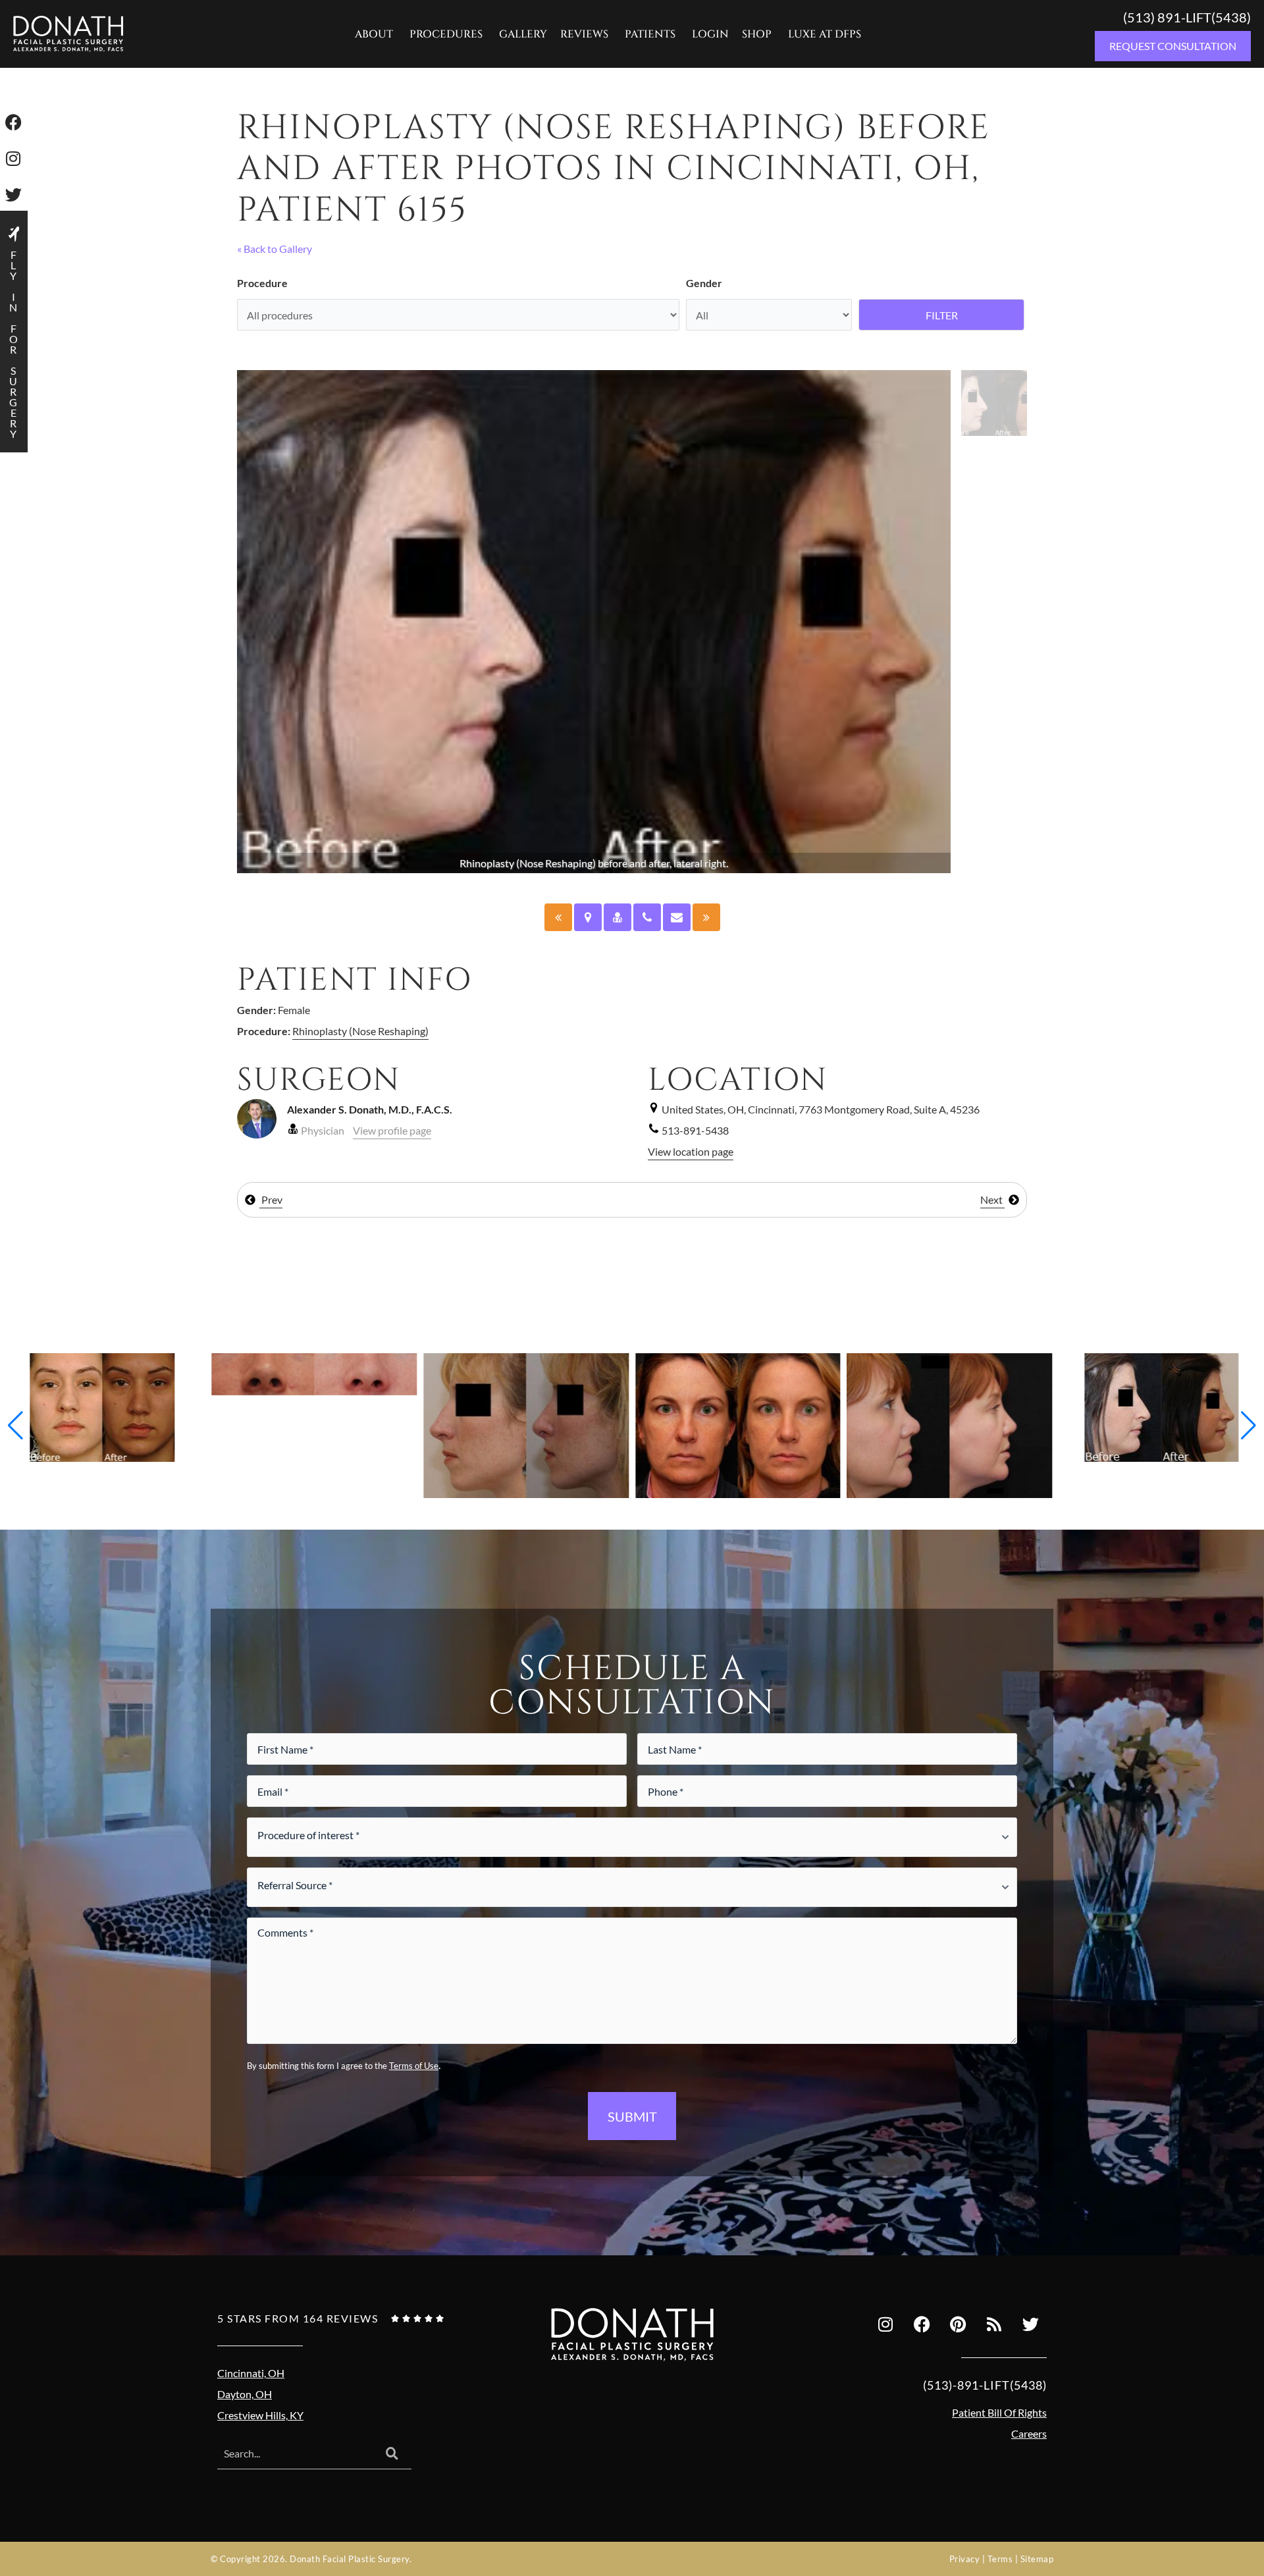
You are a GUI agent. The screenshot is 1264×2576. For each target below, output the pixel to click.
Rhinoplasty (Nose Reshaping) (360, 1031)
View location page (691, 1151)
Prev (271, 1199)
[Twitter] (1030, 2324)
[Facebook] (922, 2324)
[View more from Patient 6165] (103, 1406)
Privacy (965, 2559)
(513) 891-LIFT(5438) (1187, 17)
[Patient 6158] (706, 917)
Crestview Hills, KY (260, 2415)
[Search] (392, 2454)
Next (992, 1199)
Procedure (262, 283)
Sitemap (1037, 2559)
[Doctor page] (618, 917)
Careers (1029, 2433)
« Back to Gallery (275, 249)
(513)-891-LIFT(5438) (985, 2385)
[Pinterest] (958, 2324)
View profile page (392, 1130)
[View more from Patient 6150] (950, 1424)
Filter (942, 315)
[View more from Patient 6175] (526, 1424)
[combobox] (295, 2454)
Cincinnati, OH (251, 2373)
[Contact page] (677, 917)
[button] (15, 1426)
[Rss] (994, 2324)
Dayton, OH (245, 2394)
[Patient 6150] (558, 917)
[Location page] (588, 917)
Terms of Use (414, 2066)
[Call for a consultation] (647, 917)
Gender (704, 283)
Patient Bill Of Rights (999, 2412)
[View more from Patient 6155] (1161, 1406)
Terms (1000, 2559)
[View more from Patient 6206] (738, 1424)
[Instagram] (885, 2324)
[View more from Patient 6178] (315, 1373)
